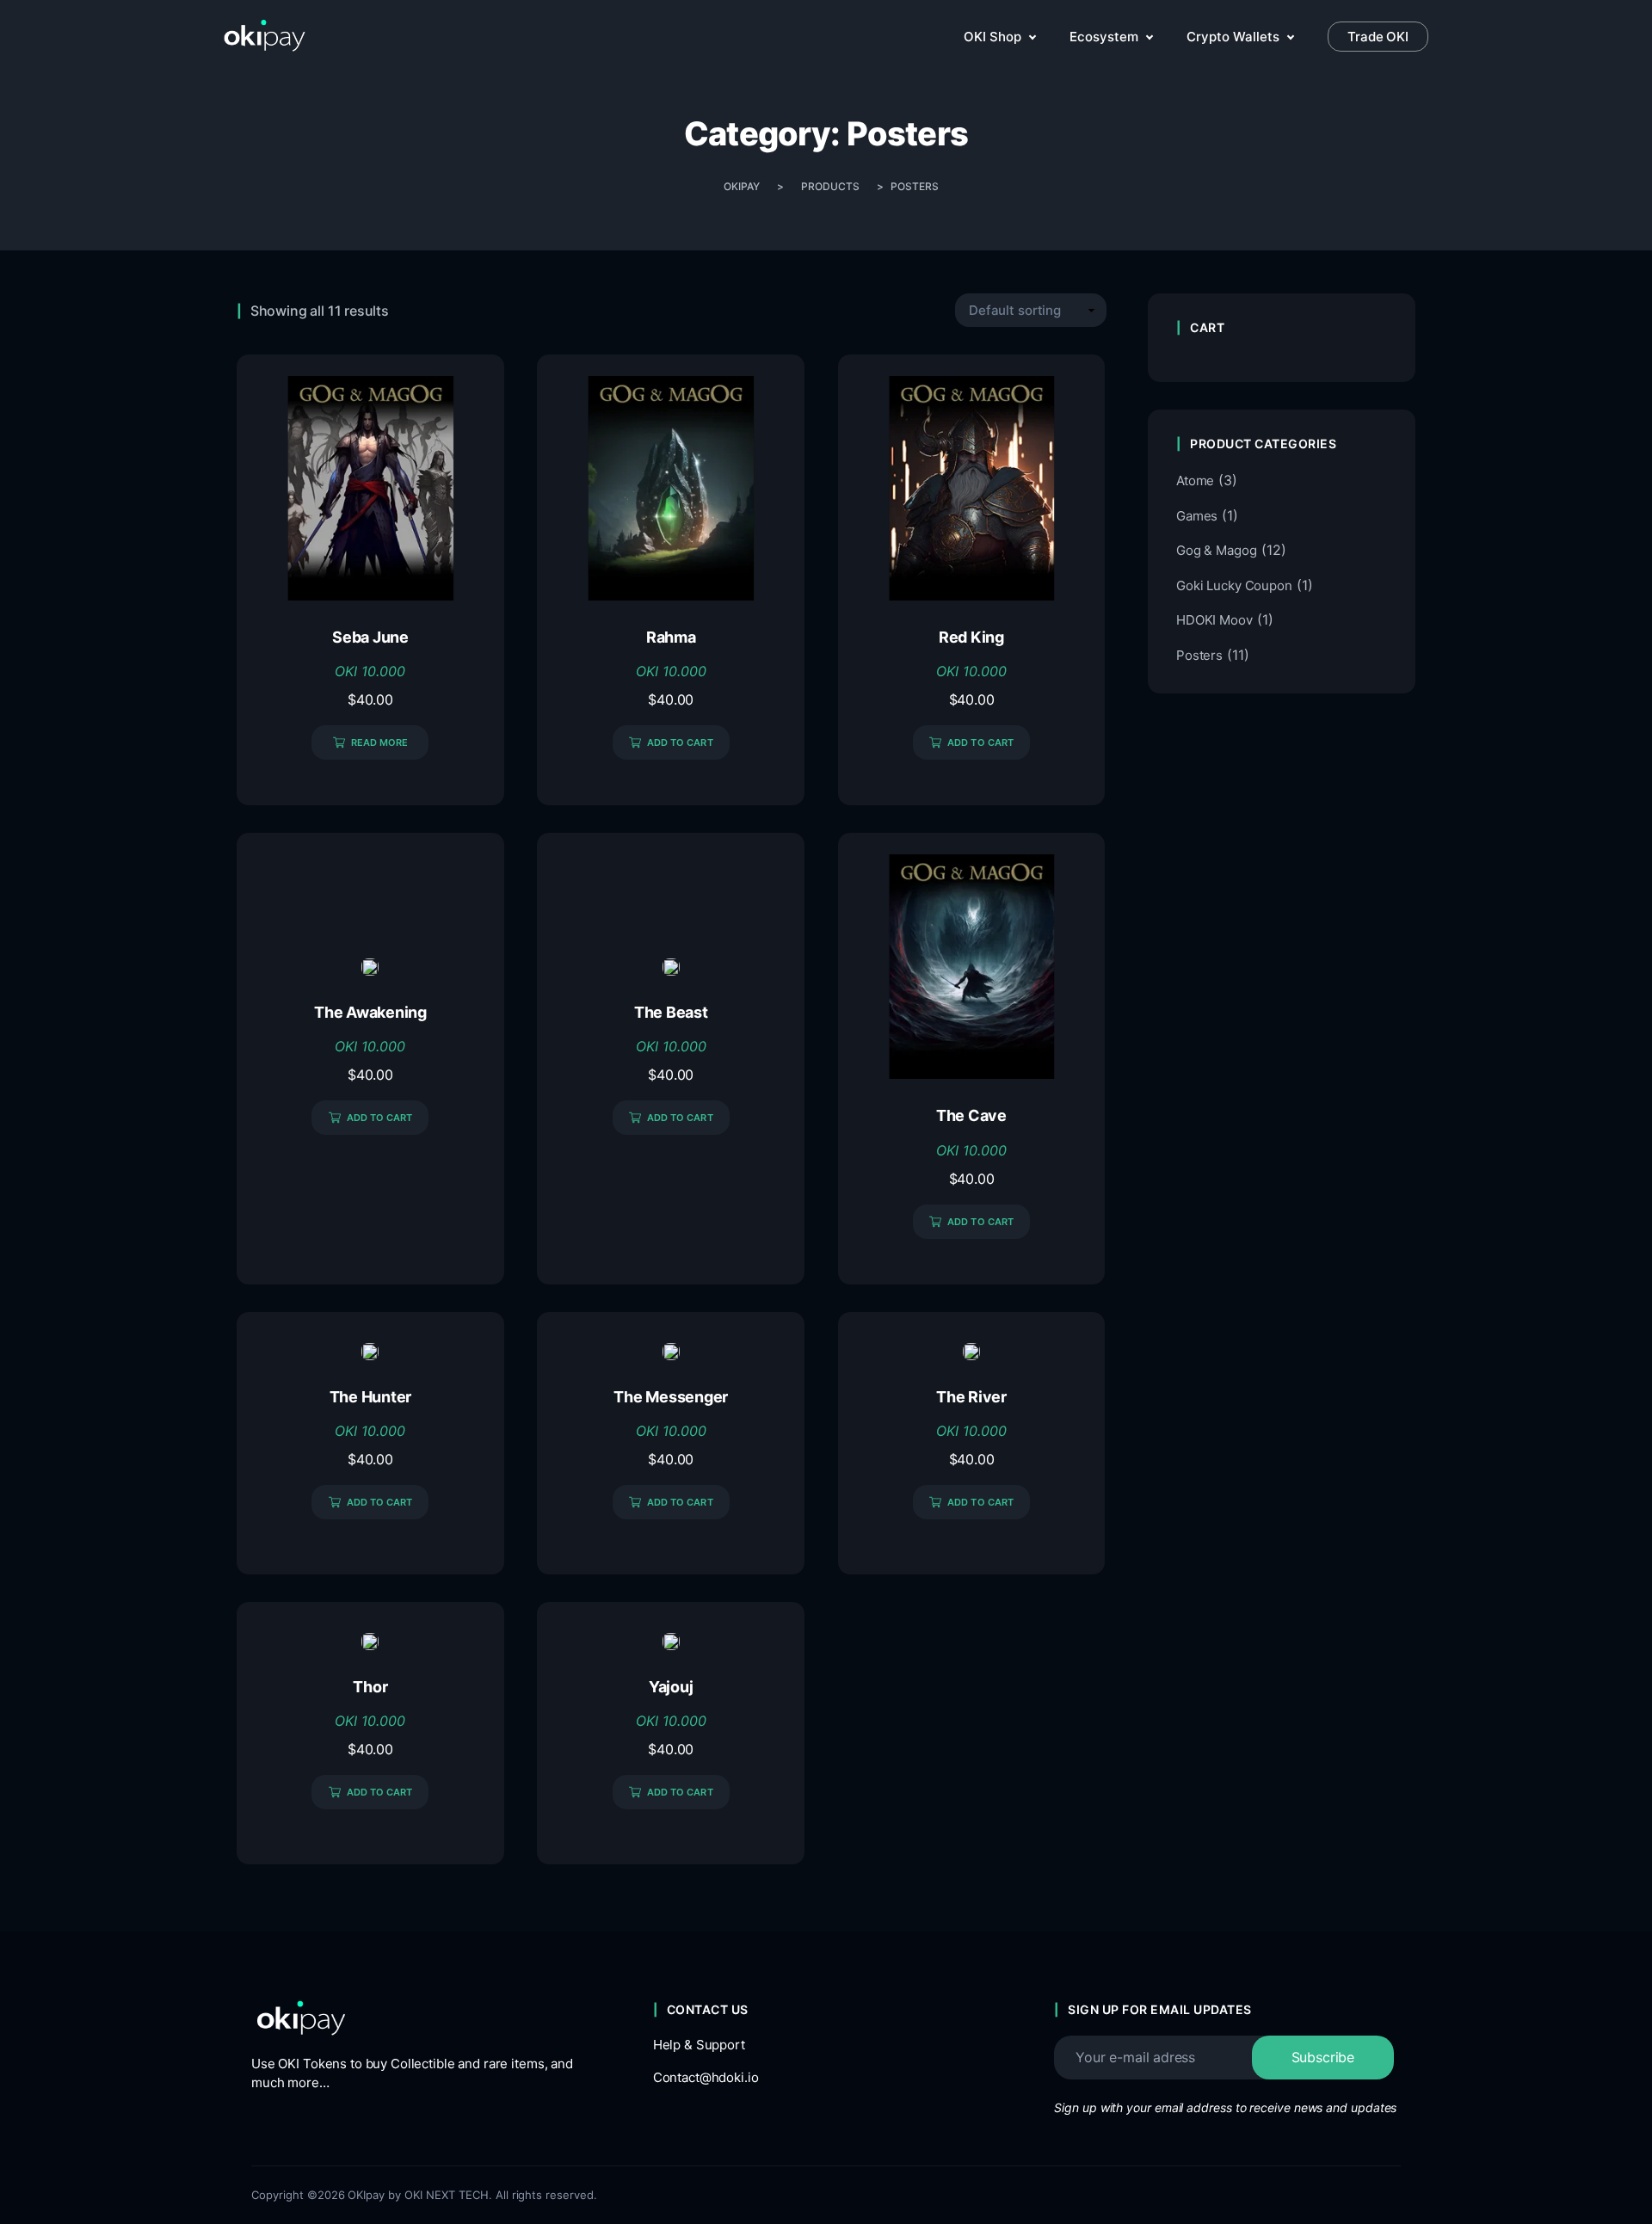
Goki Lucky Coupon (1234, 585)
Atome (1195, 481)
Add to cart (680, 742)
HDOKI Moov (1214, 620)
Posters (1199, 655)
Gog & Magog (1217, 550)
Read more (380, 742)
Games (1197, 516)
